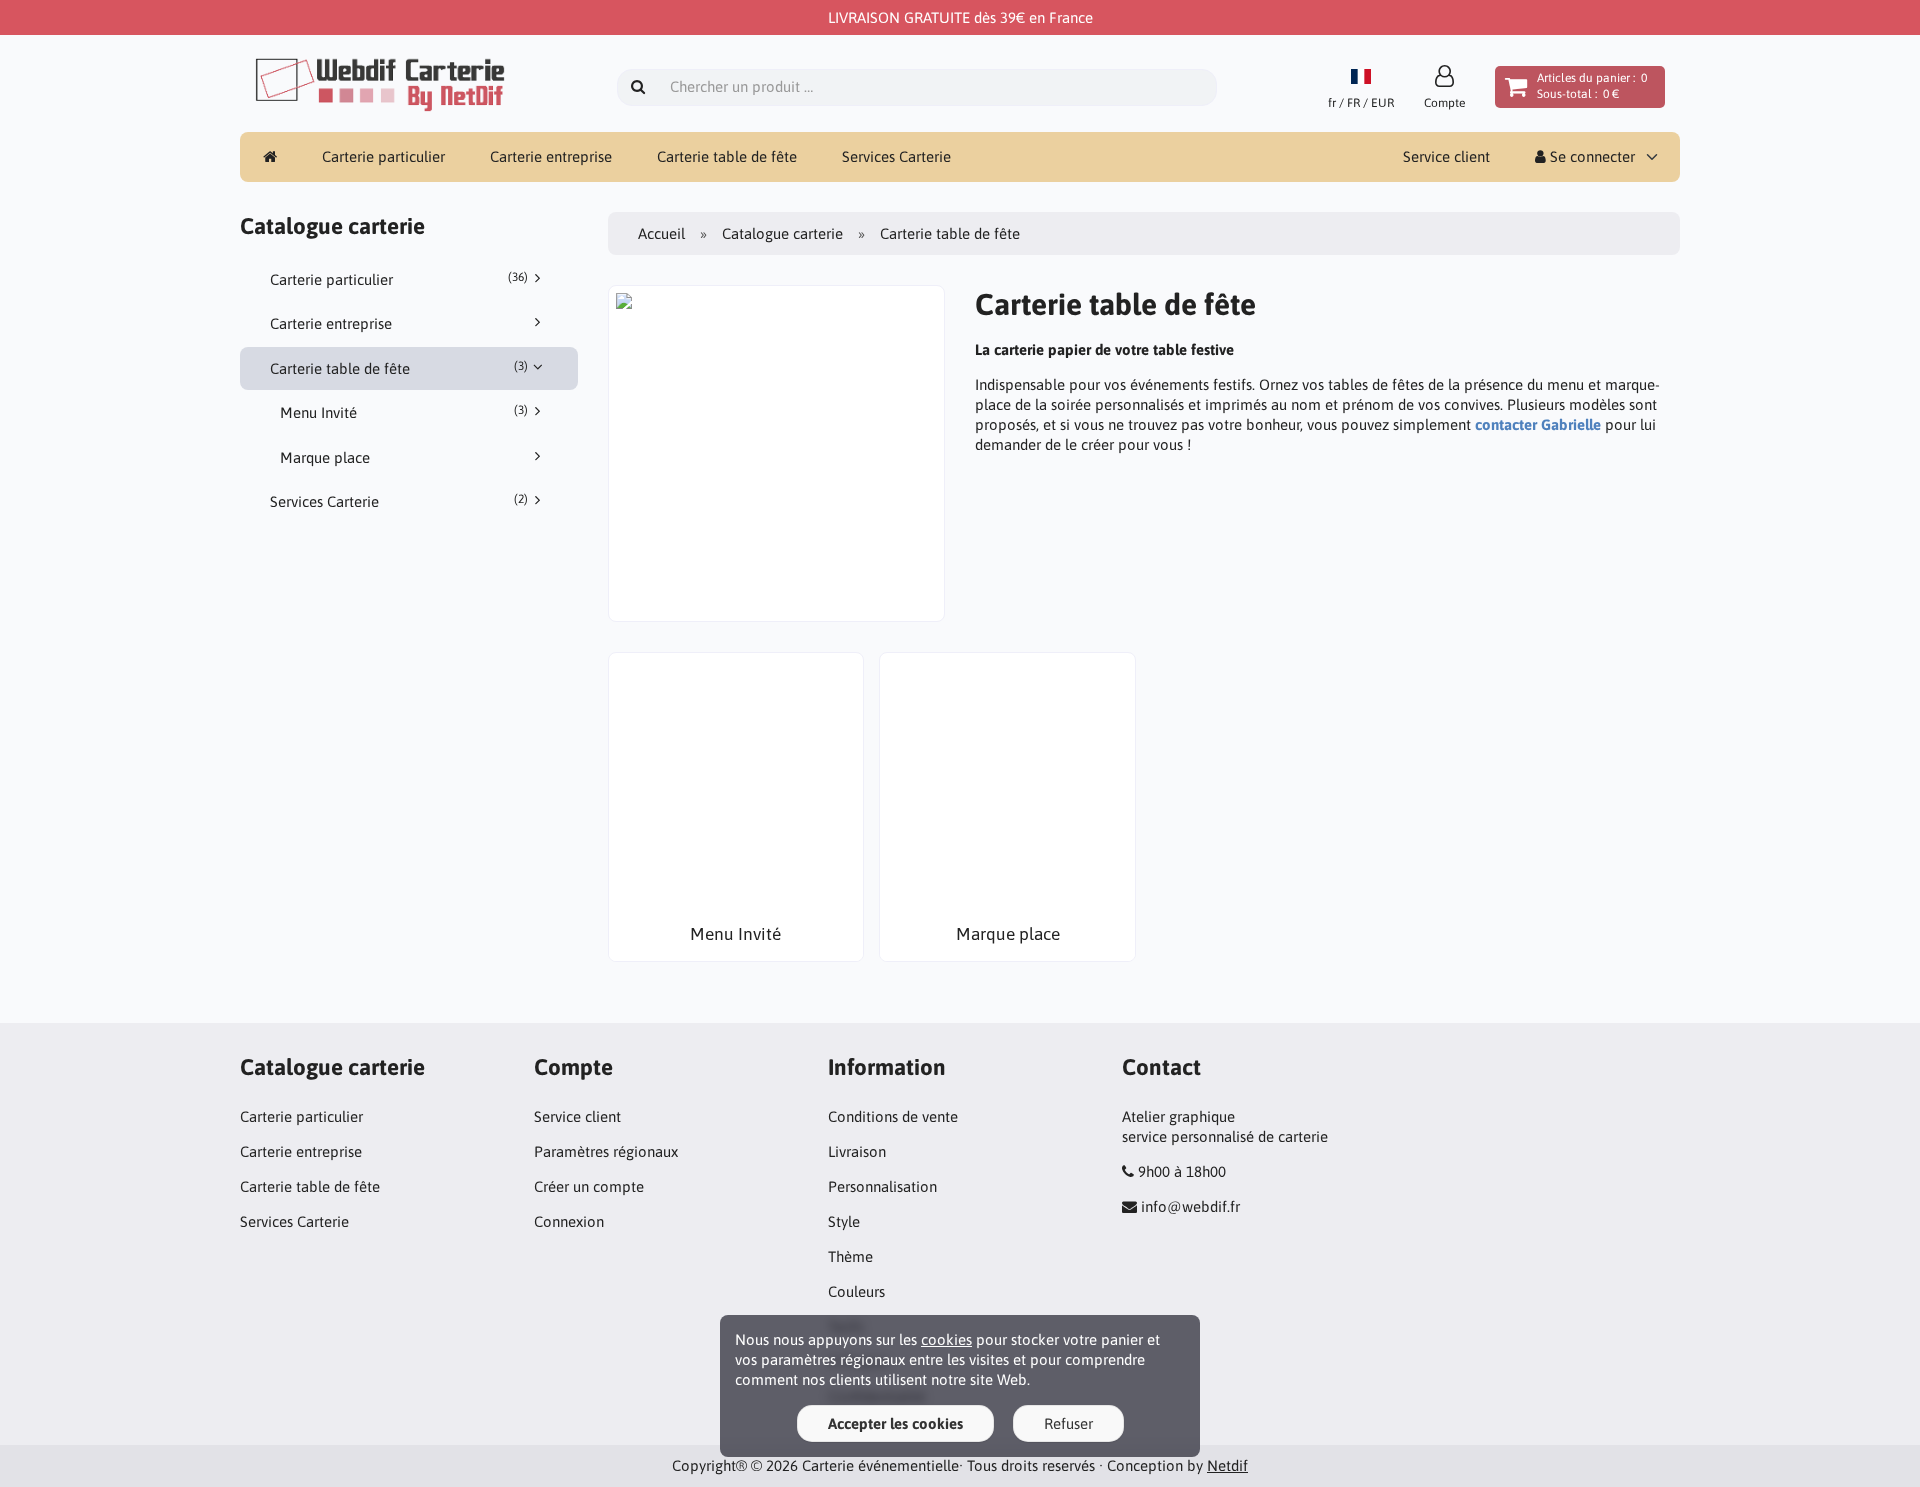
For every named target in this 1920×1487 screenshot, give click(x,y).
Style (844, 1221)
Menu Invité (404, 412)
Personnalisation (882, 1186)
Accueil (661, 233)
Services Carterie (896, 156)
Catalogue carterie (782, 233)
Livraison (857, 1151)
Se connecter (1590, 156)
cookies (946, 1339)
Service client (1446, 156)
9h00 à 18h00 (1182, 1171)
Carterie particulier (383, 156)
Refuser (1068, 1423)
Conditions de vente (893, 1116)
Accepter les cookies (895, 1423)
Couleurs (856, 1291)
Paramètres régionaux (606, 1151)
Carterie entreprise (551, 156)
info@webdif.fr (1190, 1206)
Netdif (1227, 1465)
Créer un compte (589, 1186)
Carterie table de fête (727, 156)
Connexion (569, 1221)
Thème (850, 1256)
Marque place (325, 457)
